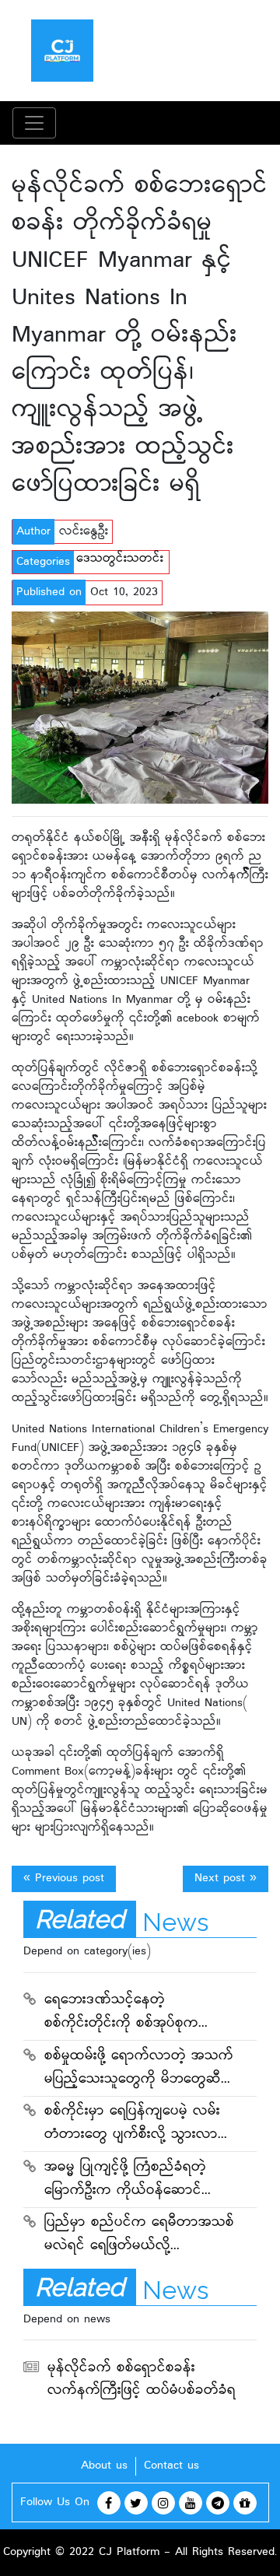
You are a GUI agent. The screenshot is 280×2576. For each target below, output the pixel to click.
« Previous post (64, 1879)
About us (104, 2466)
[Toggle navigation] (34, 123)
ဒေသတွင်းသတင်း (120, 559)
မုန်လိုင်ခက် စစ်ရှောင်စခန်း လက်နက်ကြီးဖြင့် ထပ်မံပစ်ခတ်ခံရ (142, 2380)
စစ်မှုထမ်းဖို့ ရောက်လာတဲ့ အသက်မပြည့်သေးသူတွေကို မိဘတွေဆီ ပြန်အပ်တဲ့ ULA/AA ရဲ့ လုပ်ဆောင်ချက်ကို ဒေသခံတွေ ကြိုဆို (139, 2070)
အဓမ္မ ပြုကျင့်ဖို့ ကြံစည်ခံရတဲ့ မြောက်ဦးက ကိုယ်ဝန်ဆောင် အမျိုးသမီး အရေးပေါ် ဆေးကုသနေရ (134, 2181)
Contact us (171, 2466)
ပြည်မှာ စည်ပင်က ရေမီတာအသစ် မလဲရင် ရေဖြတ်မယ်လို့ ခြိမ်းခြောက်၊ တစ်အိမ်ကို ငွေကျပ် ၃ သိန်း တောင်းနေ (141, 2236)
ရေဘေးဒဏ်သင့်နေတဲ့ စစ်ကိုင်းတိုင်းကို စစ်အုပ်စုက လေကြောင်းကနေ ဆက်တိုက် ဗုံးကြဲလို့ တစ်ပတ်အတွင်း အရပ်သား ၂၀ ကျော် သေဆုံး (126, 2013)
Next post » (226, 1879)
